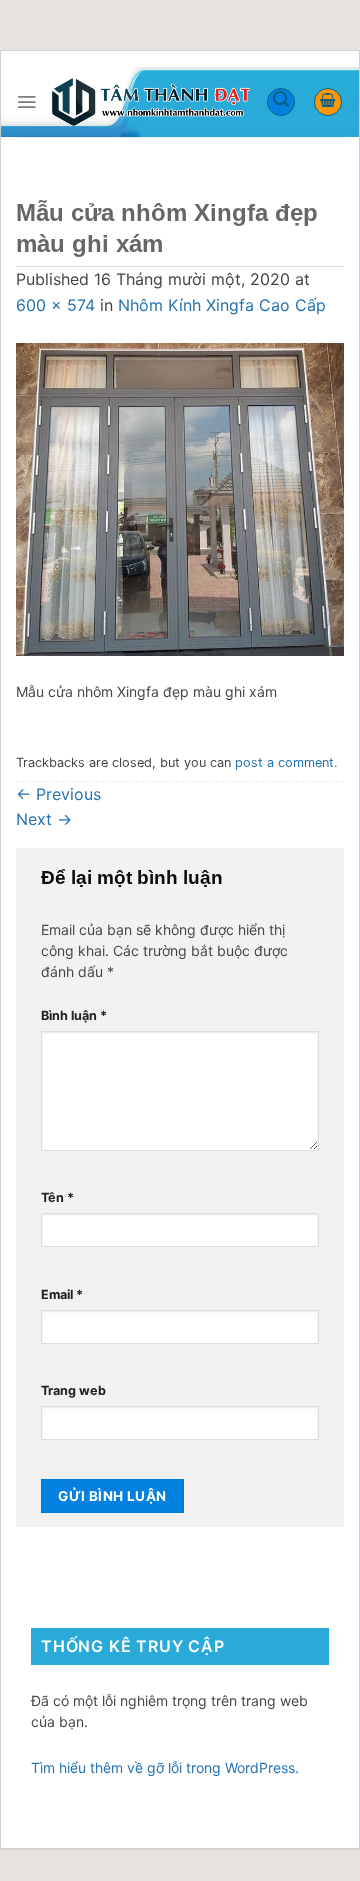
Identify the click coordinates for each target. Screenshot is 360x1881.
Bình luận (74, 1015)
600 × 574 (55, 305)
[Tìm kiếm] (281, 102)
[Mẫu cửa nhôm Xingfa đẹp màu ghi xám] (180, 498)
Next (44, 819)
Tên (57, 1197)
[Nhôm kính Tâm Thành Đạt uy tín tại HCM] (150, 102)
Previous (58, 794)
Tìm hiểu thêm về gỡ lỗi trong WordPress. (165, 1767)
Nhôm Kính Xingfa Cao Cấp (222, 305)
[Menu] (26, 102)
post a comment (284, 762)
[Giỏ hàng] (328, 102)
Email (62, 1294)
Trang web (73, 1390)
